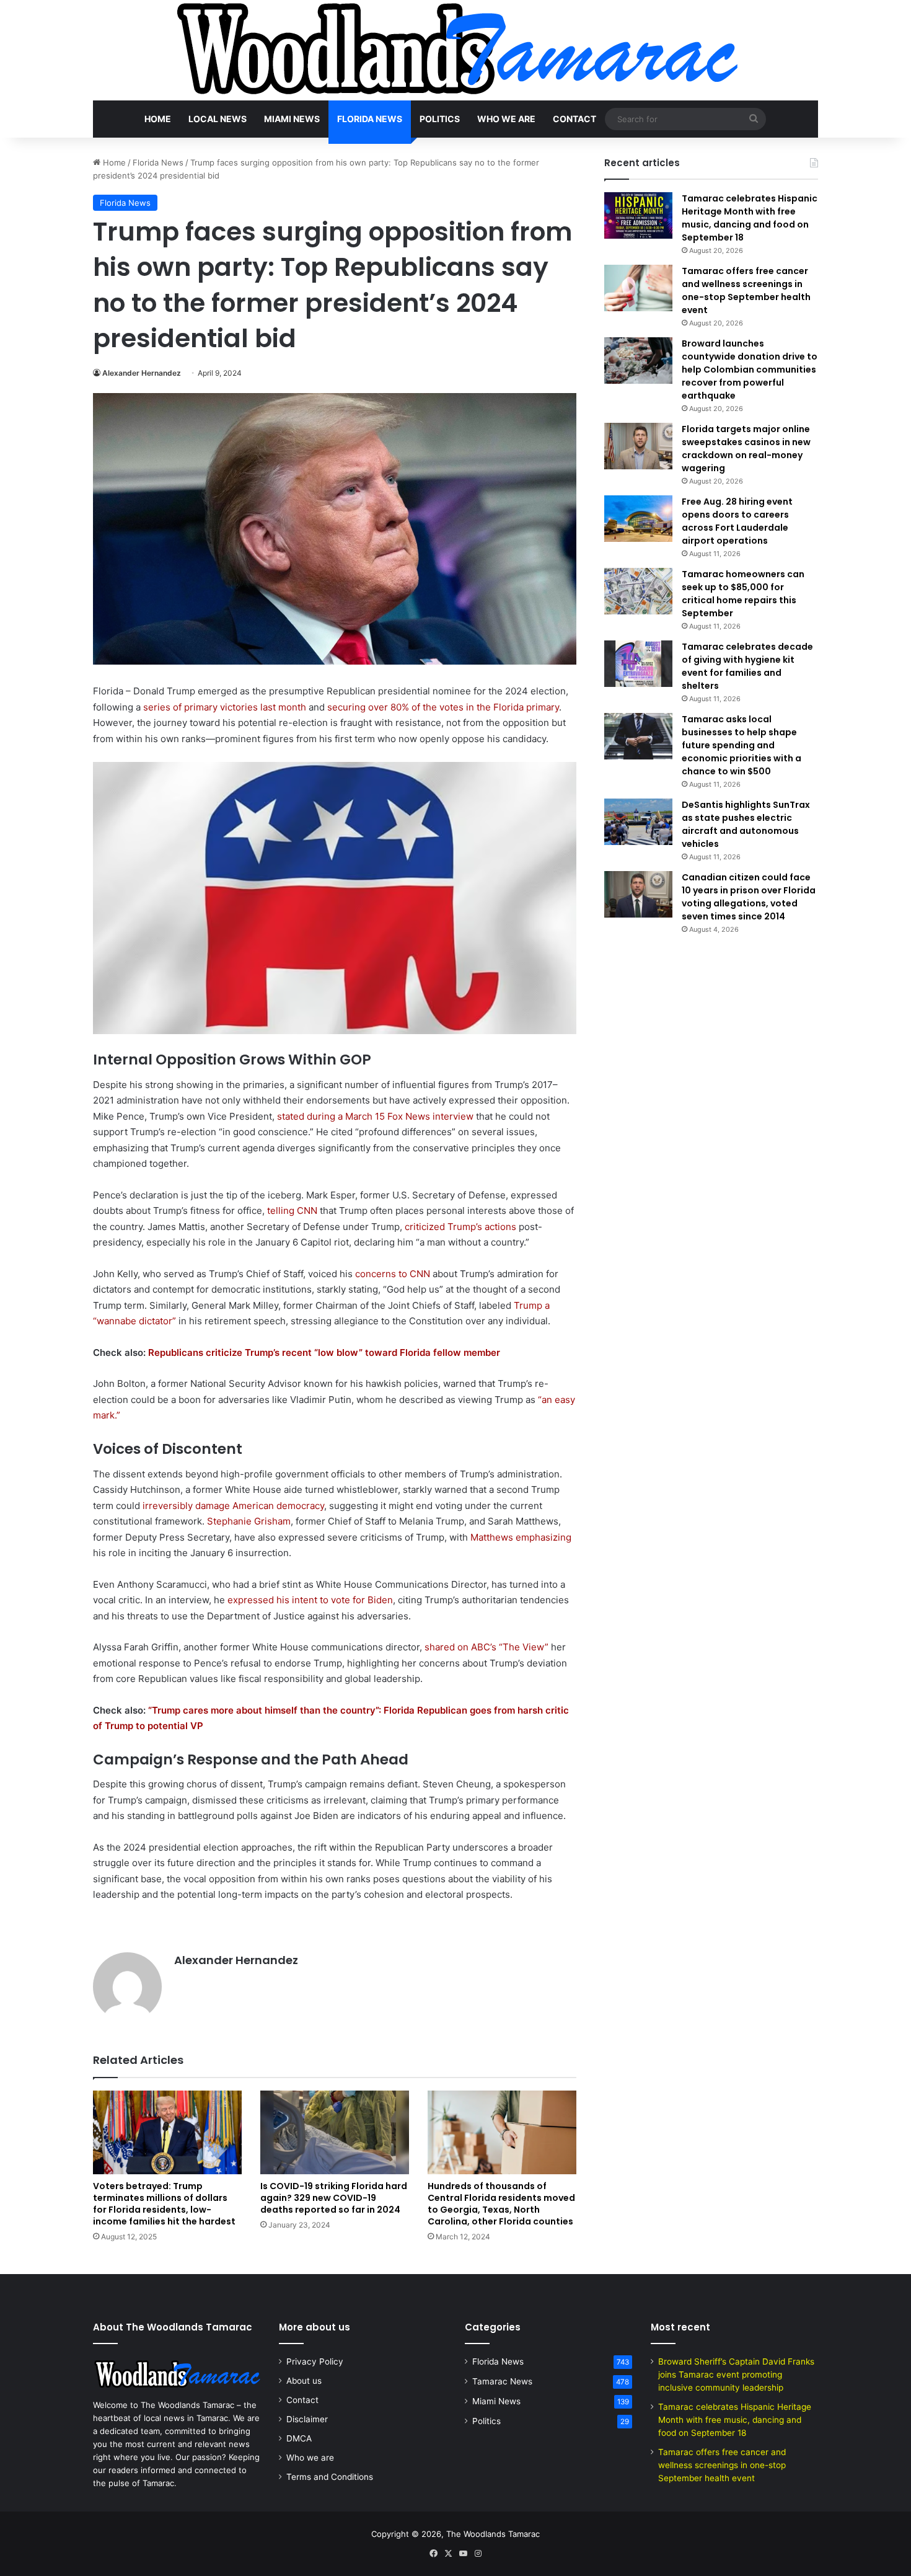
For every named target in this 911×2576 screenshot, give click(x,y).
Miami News (292, 119)
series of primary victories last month (225, 707)
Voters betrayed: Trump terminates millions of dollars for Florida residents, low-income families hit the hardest (164, 2204)
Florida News (370, 119)
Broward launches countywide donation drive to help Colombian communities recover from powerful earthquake (750, 370)
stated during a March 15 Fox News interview (375, 1116)
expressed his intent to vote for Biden (310, 1600)
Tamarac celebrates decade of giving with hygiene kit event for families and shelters (747, 666)
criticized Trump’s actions (460, 1227)
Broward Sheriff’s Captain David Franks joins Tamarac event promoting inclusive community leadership (736, 2375)
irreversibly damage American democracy (233, 1506)
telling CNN (292, 1211)
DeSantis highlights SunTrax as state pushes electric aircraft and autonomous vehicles (746, 824)
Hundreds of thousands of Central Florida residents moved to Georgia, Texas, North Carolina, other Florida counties (501, 2204)
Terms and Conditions (330, 2477)
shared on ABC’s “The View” (486, 1647)
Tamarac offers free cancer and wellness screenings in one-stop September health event (746, 290)
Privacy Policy (315, 2361)
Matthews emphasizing (521, 1537)
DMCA (299, 2438)
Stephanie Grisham (249, 1521)
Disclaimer (307, 2419)
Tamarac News (502, 2381)
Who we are (506, 119)
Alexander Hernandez (142, 373)
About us (304, 2381)
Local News (218, 119)
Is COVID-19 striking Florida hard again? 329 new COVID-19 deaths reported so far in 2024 (334, 2198)
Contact (574, 119)
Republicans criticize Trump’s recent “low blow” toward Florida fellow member (324, 1352)
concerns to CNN (391, 1274)
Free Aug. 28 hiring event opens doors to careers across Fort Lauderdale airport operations (737, 521)
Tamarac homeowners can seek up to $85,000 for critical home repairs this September (743, 594)
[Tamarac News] (455, 50)
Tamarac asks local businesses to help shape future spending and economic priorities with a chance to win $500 (742, 745)
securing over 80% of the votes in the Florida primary (443, 707)
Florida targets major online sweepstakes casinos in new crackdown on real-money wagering (746, 449)
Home (158, 119)
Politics (440, 119)
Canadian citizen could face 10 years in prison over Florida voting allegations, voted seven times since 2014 (749, 897)
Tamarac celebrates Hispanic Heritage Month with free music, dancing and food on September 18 (750, 218)
